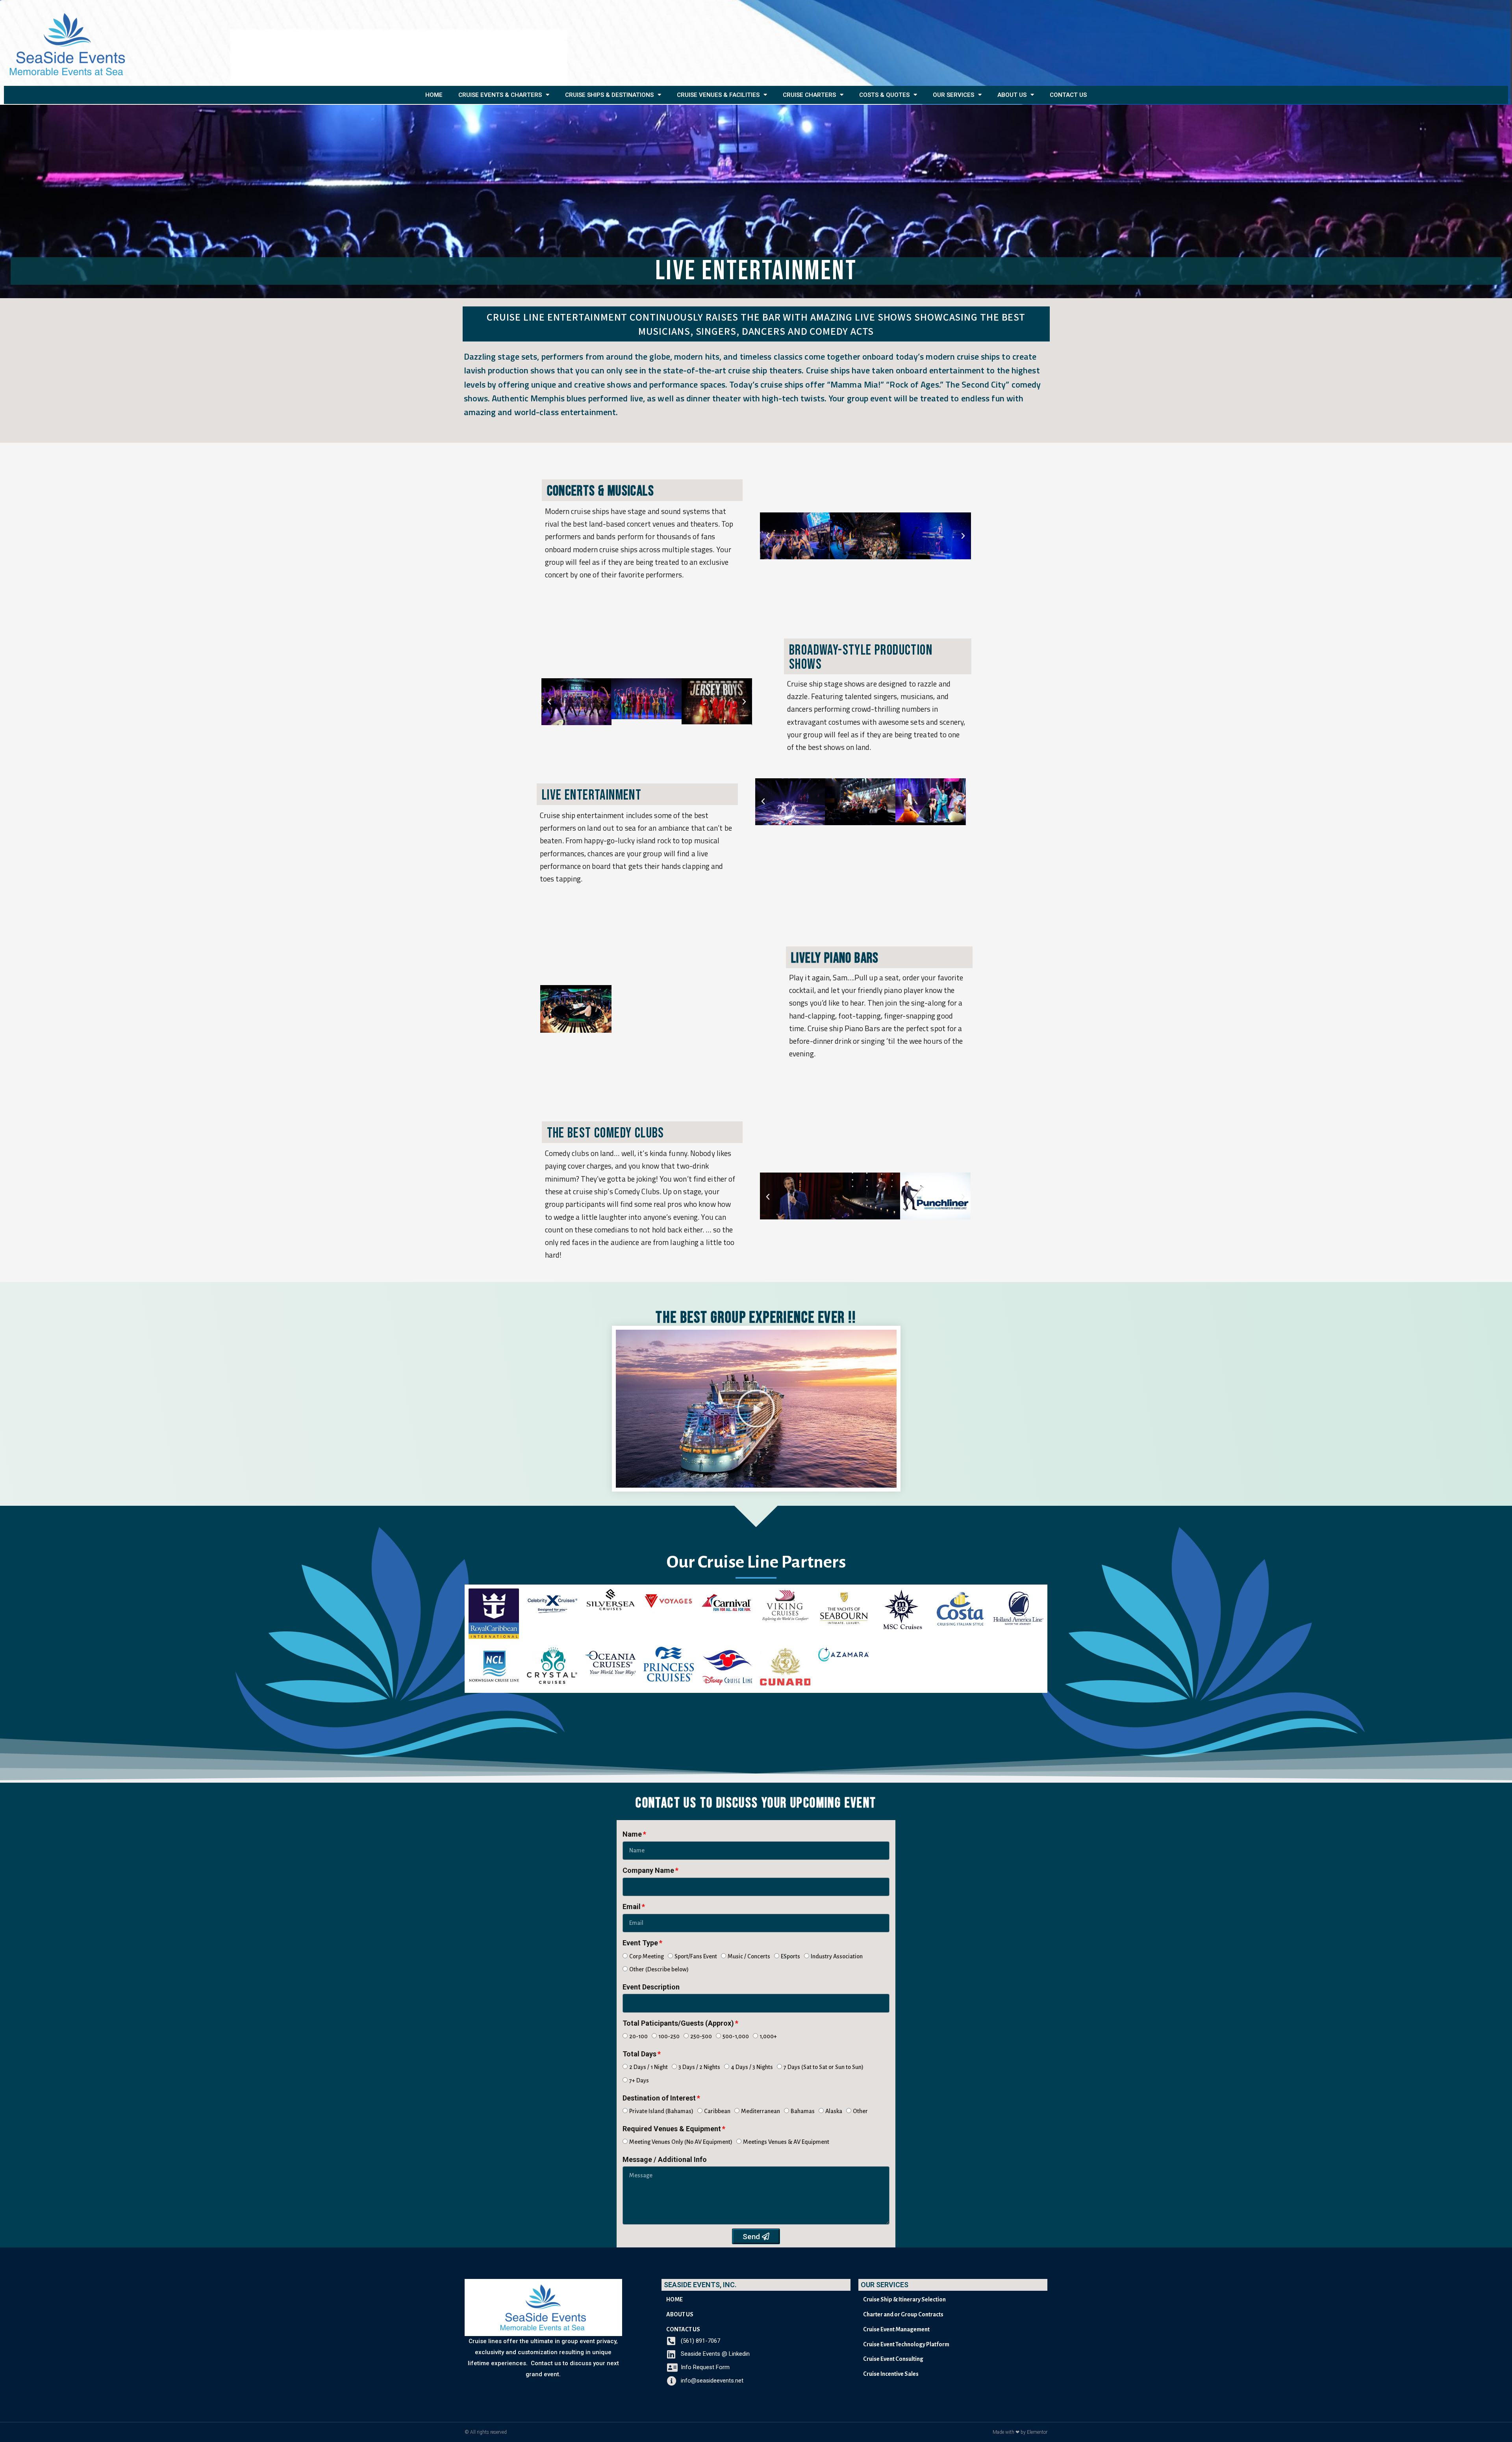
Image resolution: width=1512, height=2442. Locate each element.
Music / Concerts (749, 1956)
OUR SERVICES (953, 95)
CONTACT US (1068, 95)
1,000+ (768, 2036)
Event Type (640, 1943)
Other (860, 2111)
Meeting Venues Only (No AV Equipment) (681, 2142)
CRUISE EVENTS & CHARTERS (500, 95)
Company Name (648, 1870)
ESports (790, 1956)
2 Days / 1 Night (649, 2067)
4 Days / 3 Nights (752, 2067)
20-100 (638, 2036)
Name (632, 1834)
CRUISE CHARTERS (809, 95)
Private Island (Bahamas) (661, 2111)
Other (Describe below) (659, 1969)
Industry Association (837, 1956)
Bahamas (803, 2111)
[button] (768, 536)
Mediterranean (761, 2111)
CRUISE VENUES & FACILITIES (718, 95)
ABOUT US (1012, 95)
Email (632, 1907)
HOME (434, 95)
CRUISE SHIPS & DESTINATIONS (609, 95)
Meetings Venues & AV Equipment (786, 2142)
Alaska (834, 2111)
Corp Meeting (647, 1956)
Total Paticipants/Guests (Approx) (678, 2023)
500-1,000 (736, 2036)
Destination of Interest (659, 2098)
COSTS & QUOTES (884, 95)
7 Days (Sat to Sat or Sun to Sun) (824, 2067)
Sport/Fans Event (696, 1956)
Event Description (651, 1987)
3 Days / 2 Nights (699, 2067)
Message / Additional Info (665, 2159)
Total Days (639, 2054)
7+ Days (639, 2080)
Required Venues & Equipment (672, 2129)
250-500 (701, 2036)
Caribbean (717, 2111)
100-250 (669, 2036)
